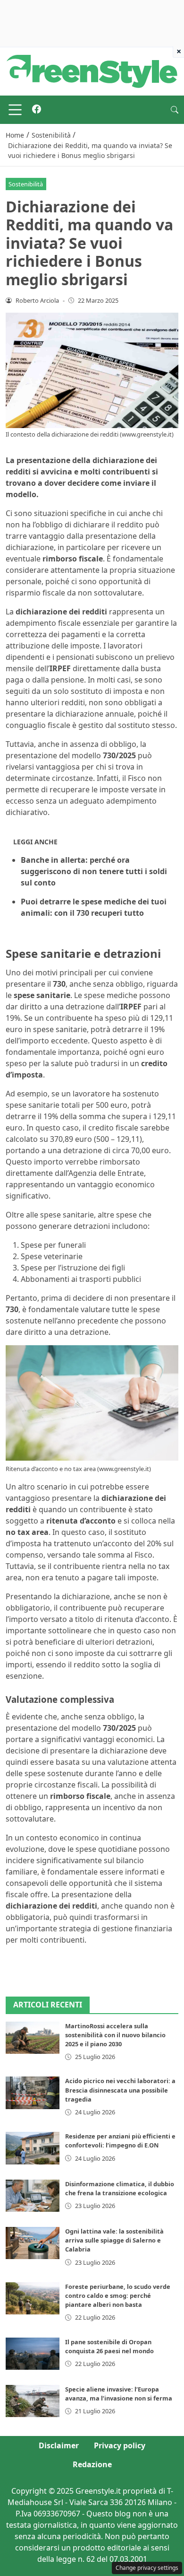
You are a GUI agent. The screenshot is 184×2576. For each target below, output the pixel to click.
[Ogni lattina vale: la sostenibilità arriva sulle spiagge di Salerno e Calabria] (33, 2243)
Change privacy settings (147, 2568)
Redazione (92, 2464)
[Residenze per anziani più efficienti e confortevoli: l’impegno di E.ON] (33, 2148)
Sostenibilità (26, 184)
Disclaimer (59, 2445)
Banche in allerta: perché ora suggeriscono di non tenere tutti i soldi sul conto (94, 871)
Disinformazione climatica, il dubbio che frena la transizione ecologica (120, 2188)
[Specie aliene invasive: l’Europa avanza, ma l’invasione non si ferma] (33, 2401)
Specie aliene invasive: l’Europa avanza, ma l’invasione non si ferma (119, 2394)
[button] (175, 110)
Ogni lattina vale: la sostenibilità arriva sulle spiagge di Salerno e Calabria (114, 2240)
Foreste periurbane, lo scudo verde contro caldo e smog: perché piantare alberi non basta (118, 2296)
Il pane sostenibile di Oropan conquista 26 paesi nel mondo (109, 2346)
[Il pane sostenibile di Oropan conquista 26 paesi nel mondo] (33, 2354)
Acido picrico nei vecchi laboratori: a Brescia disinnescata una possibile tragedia (120, 2090)
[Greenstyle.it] (92, 70)
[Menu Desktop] (15, 110)
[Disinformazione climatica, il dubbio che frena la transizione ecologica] (33, 2196)
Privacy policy (120, 2445)
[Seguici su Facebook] (37, 110)
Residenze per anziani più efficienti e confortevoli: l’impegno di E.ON (120, 2141)
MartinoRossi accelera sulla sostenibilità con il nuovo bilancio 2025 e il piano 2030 (115, 2035)
